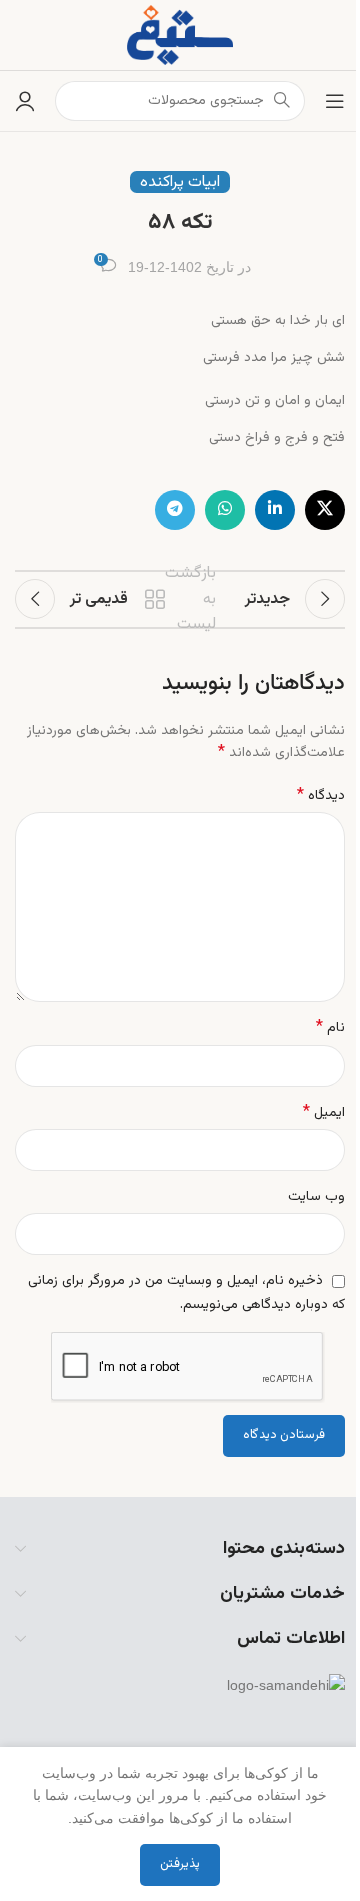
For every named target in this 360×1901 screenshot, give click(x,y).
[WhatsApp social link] (225, 510)
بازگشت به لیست (182, 599)
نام (330, 1028)
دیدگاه (321, 796)
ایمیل (324, 1113)
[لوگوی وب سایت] (180, 35)
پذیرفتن (180, 1864)
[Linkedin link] (275, 510)
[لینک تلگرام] (175, 510)
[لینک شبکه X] (325, 510)
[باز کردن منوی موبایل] (335, 101)
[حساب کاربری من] (25, 101)
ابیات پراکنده (180, 182)
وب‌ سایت (316, 1197)
